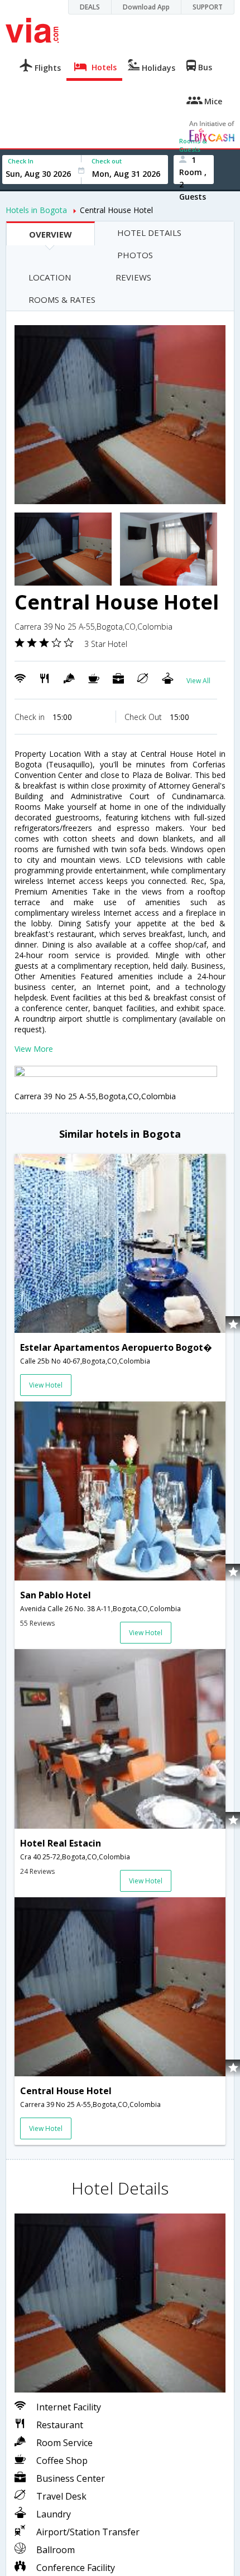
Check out (107, 161)
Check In (21, 161)
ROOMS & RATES (62, 299)
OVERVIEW (51, 234)
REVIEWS (133, 277)
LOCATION (50, 277)
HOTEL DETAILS (149, 233)
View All (198, 681)
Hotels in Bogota (36, 210)
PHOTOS (135, 255)
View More (34, 1049)
